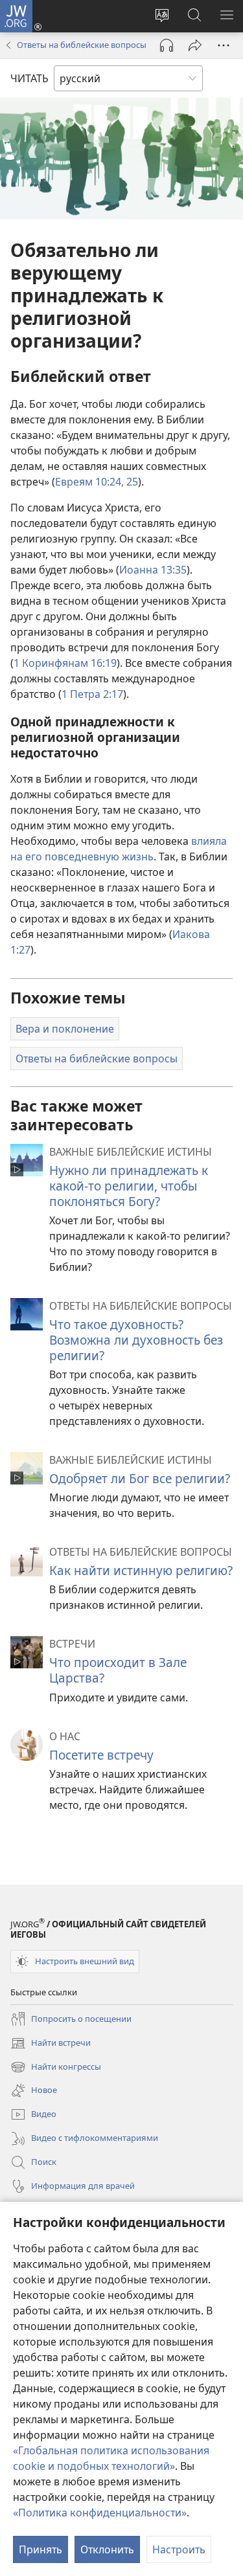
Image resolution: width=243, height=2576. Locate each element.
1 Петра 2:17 (92, 694)
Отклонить (107, 2549)
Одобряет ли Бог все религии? (140, 1478)
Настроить (179, 2549)
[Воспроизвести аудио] (167, 45)
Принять (40, 2549)
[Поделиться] (195, 45)
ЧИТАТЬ (29, 78)
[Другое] (224, 45)
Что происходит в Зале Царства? (118, 1670)
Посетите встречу (101, 1755)
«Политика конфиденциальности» (100, 2513)
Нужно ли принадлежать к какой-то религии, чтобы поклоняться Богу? (129, 1186)
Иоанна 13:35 (153, 570)
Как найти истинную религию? (141, 1570)
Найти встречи (51, 2044)
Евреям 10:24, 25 (97, 482)
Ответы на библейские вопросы (82, 45)
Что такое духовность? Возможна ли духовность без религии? (136, 1340)
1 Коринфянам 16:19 (65, 663)
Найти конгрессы (56, 2068)
